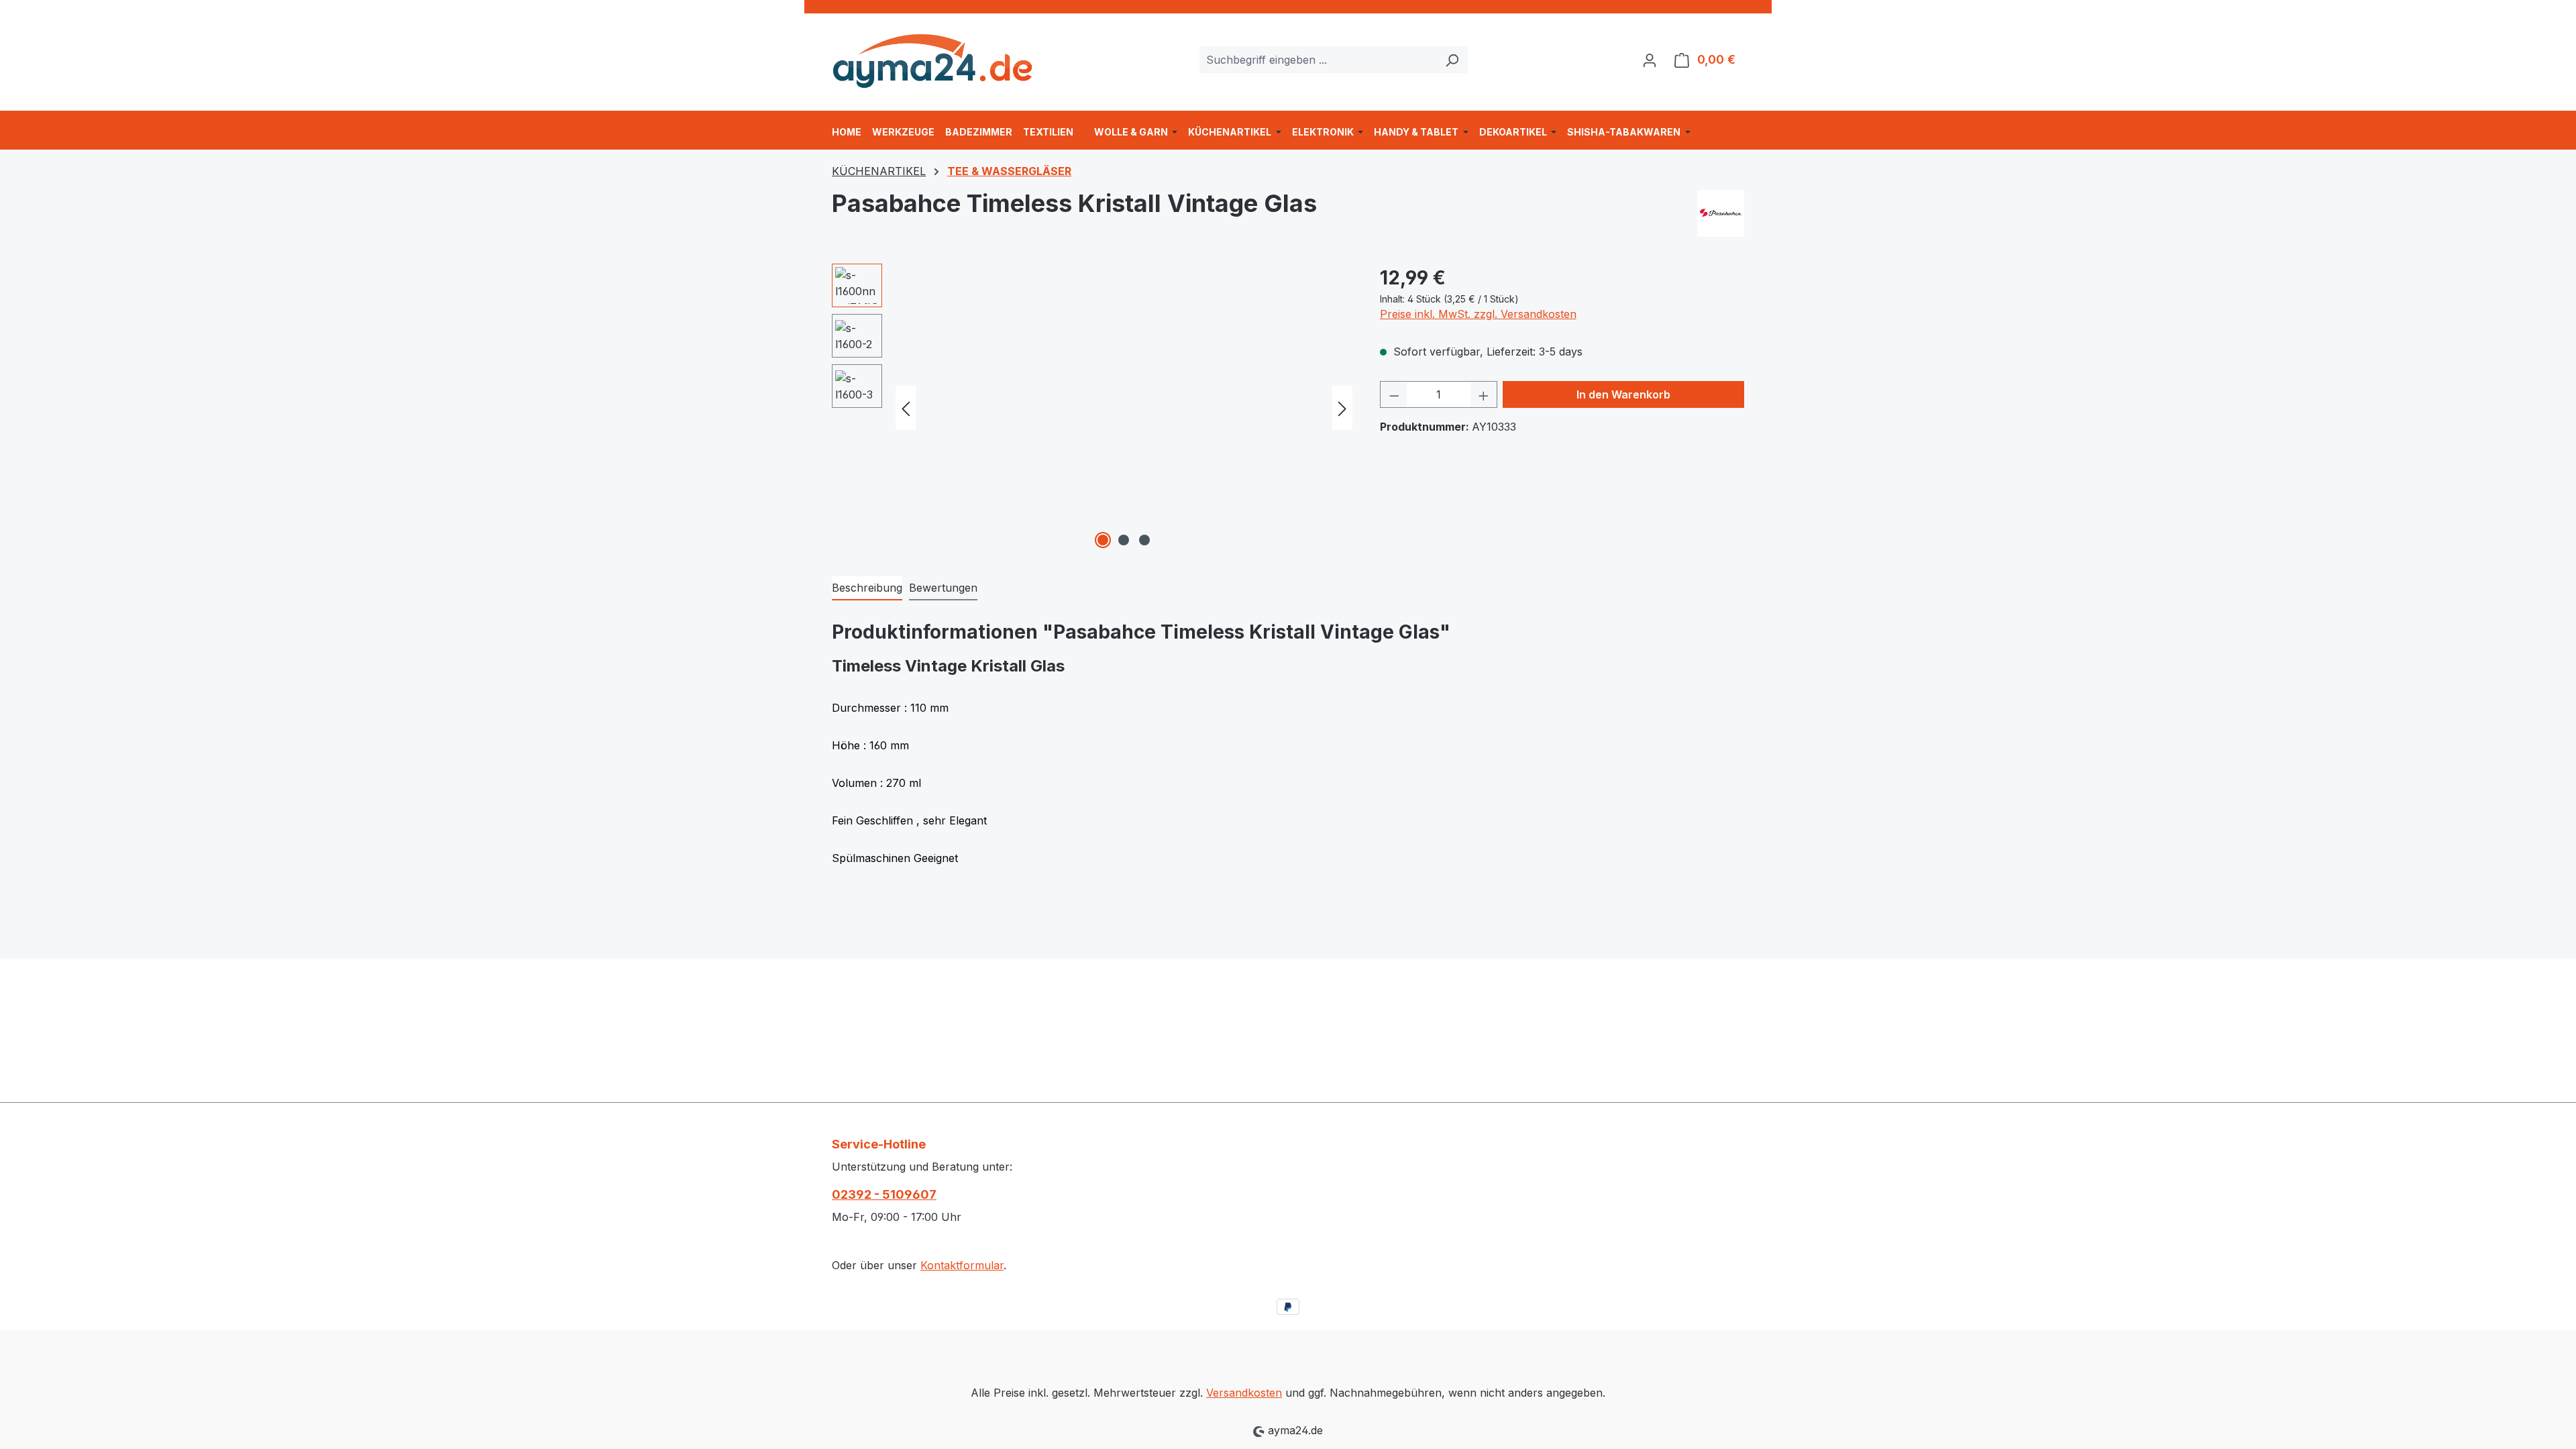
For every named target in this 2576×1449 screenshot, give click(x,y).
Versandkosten (1244, 1393)
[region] (1092, 408)
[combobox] (1318, 60)
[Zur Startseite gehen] (932, 57)
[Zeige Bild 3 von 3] (1144, 540)
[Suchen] (1452, 60)
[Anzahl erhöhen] (1484, 394)
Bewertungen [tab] (943, 588)
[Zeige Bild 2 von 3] (1124, 540)
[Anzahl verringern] (1394, 394)
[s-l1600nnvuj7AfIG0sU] (1124, 408)
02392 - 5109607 (884, 1194)
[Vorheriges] (906, 408)
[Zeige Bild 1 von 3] (1103, 540)
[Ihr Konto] (1650, 60)
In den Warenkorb (1623, 394)
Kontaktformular (962, 1265)
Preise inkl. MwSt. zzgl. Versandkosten (1478, 314)
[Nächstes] (1342, 408)
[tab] (867, 588)
